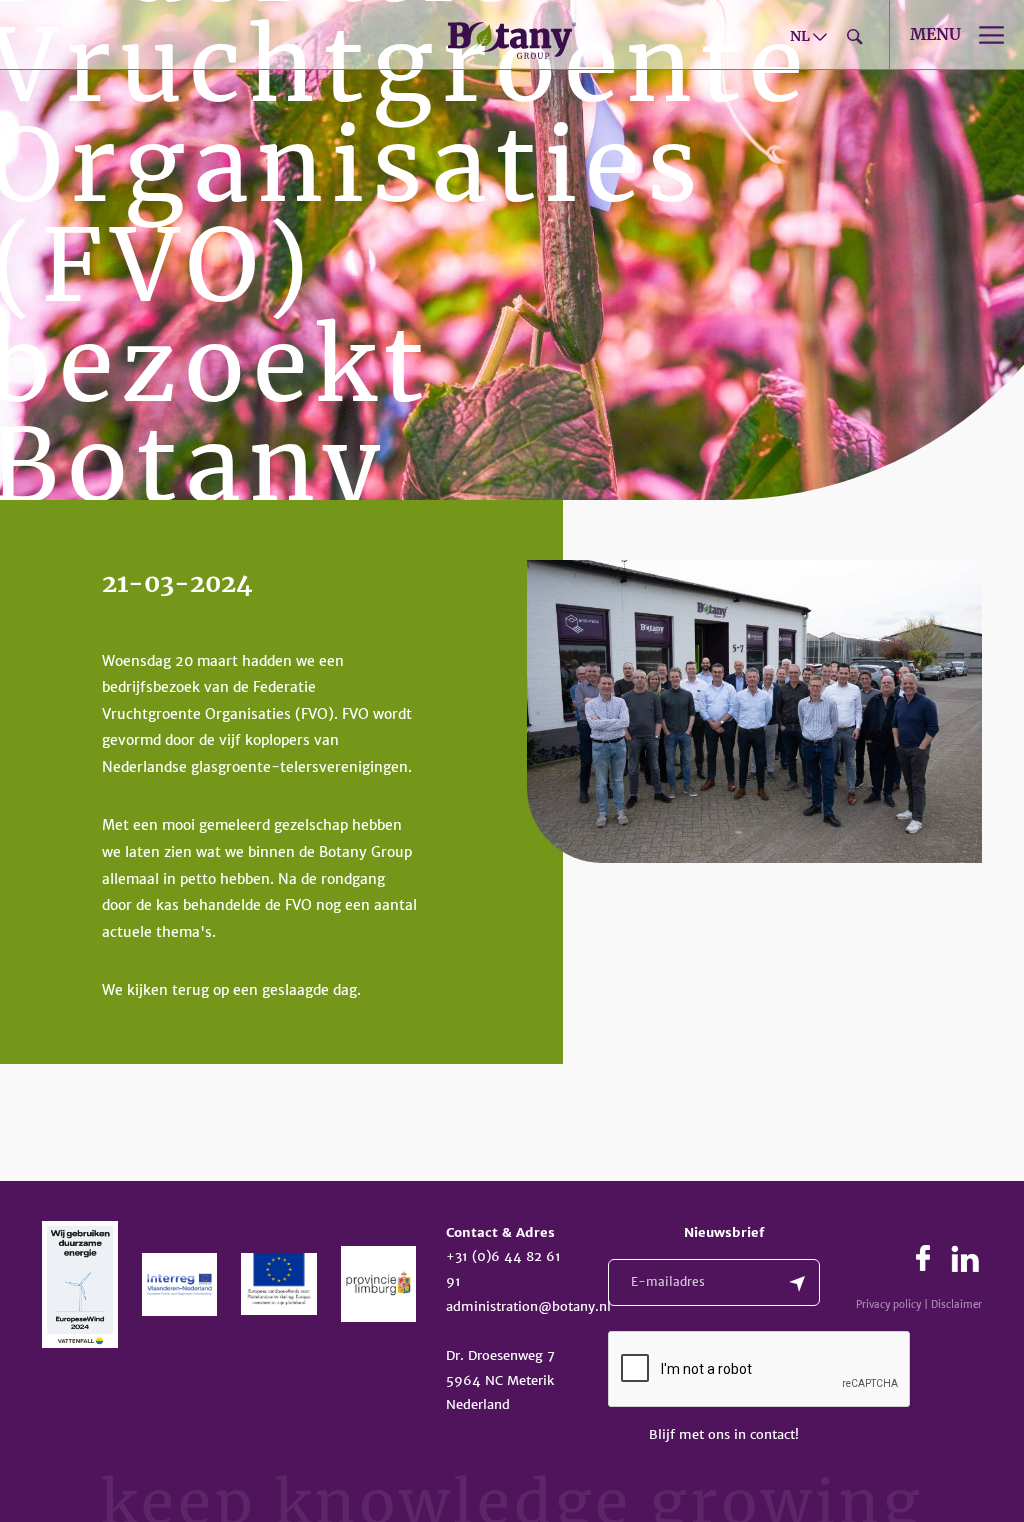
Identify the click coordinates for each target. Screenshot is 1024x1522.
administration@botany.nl (528, 1306)
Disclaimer (956, 1304)
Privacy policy (888, 1304)
